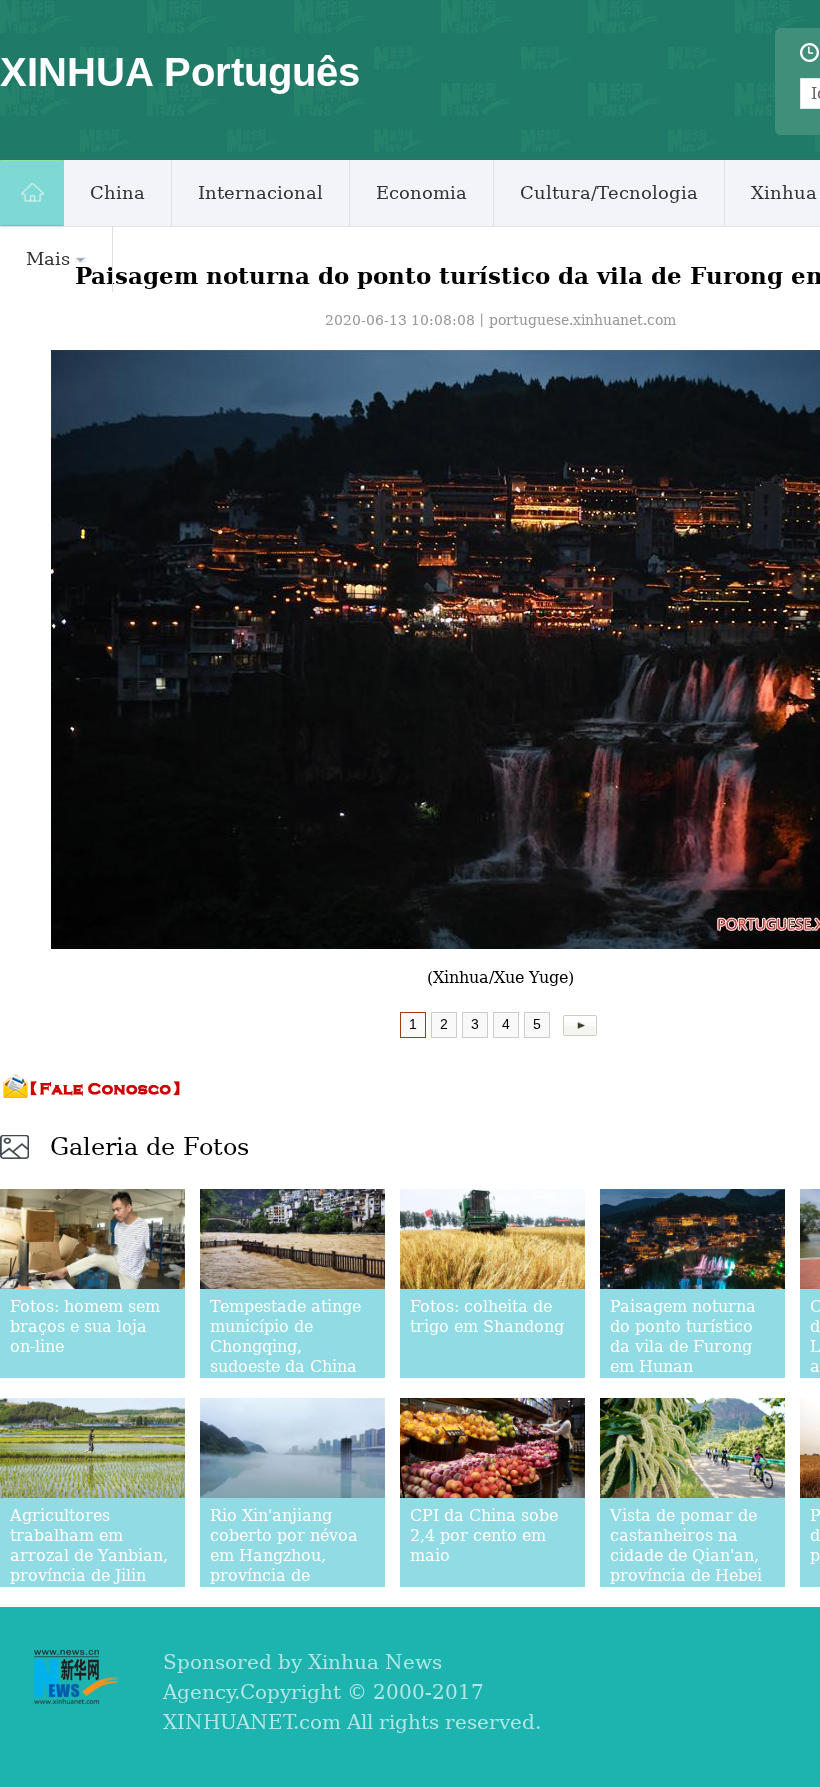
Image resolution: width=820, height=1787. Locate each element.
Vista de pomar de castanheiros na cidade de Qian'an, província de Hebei (686, 1545)
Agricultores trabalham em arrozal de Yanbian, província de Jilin (89, 1545)
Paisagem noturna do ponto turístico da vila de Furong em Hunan (683, 1336)
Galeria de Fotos (149, 1147)
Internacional (260, 192)
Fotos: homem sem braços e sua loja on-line (85, 1326)
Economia (421, 192)
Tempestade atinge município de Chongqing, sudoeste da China (285, 1336)
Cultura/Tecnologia (609, 192)
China (117, 192)
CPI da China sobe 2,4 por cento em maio (484, 1535)
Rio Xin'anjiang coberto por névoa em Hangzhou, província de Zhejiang (284, 1555)
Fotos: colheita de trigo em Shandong (487, 1316)
